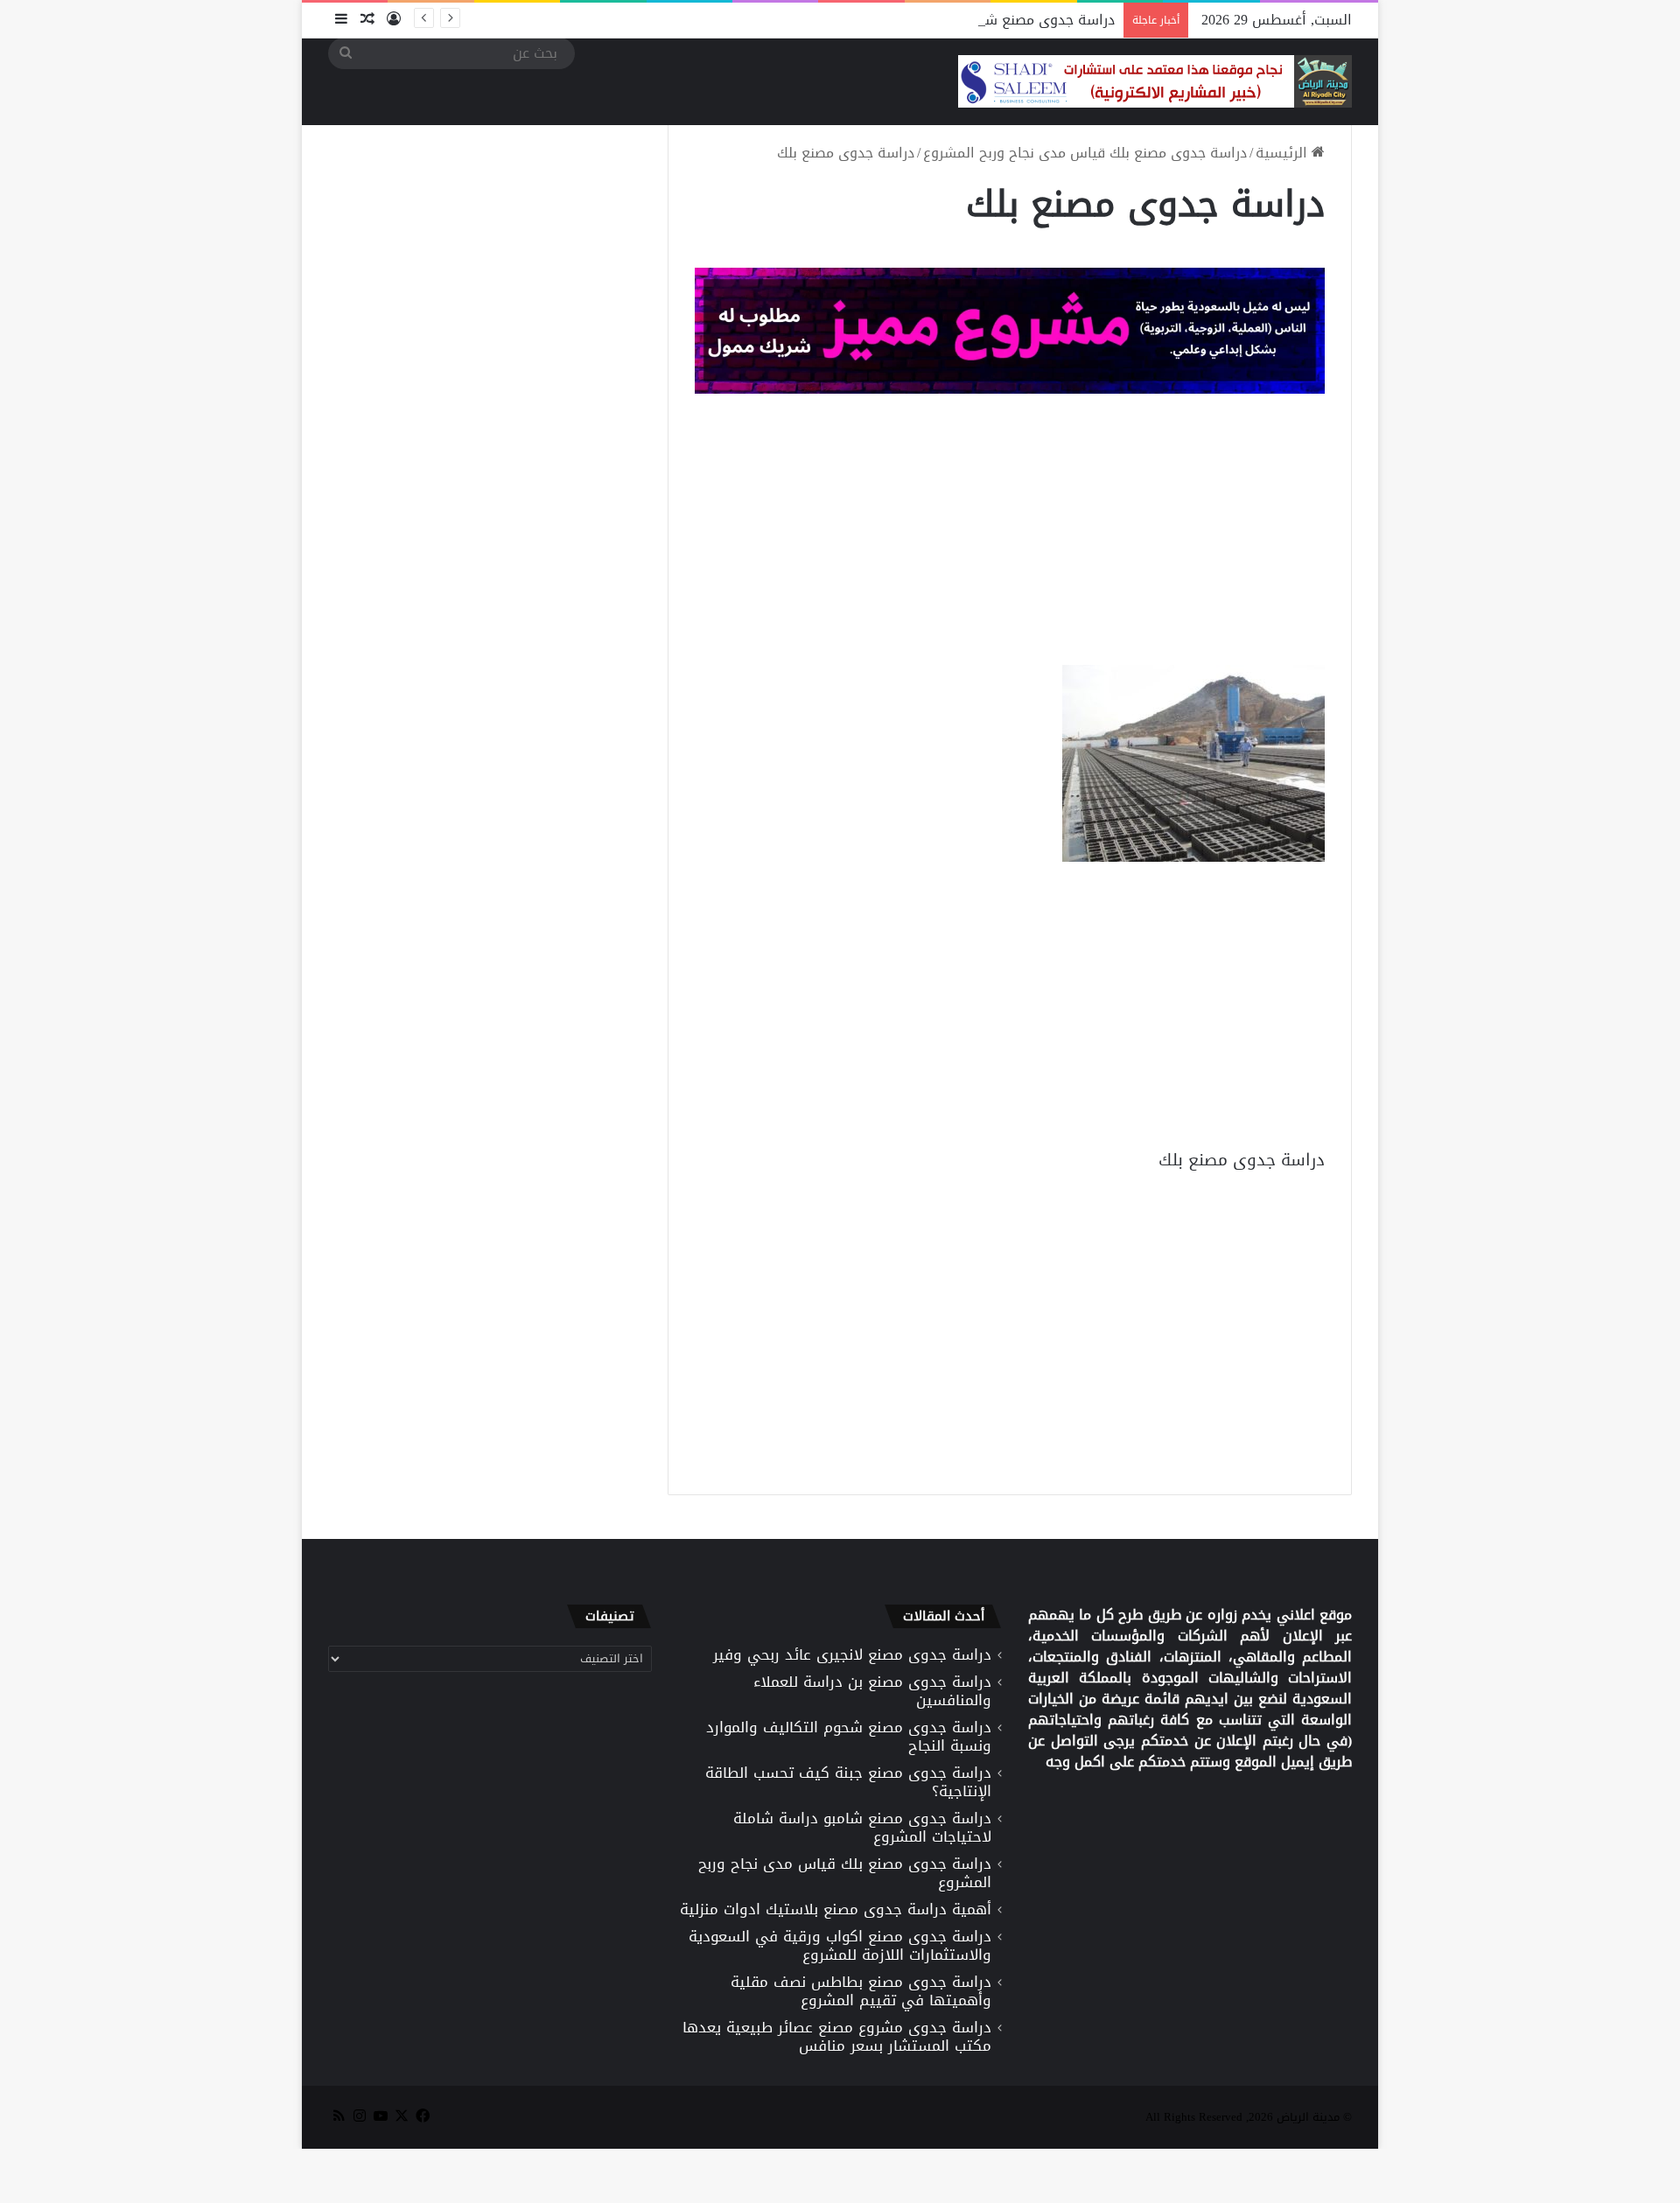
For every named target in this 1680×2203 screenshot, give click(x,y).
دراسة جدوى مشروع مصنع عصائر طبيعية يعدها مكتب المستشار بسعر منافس (837, 2036)
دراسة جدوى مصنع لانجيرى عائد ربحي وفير (852, 1654)
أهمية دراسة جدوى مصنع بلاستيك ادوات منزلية (836, 1909)
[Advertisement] (1010, 534)
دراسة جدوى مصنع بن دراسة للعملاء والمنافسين (872, 1691)
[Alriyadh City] (1155, 81)
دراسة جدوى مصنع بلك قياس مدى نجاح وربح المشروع (1085, 153)
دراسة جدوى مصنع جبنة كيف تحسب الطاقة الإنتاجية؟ (848, 1782)
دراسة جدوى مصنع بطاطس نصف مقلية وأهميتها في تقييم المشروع (861, 1991)
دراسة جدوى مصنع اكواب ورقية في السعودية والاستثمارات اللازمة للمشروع (840, 1945)
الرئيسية (1284, 153)
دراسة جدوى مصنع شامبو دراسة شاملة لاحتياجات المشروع (862, 1827)
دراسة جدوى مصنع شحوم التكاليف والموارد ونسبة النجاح (942, 20)
